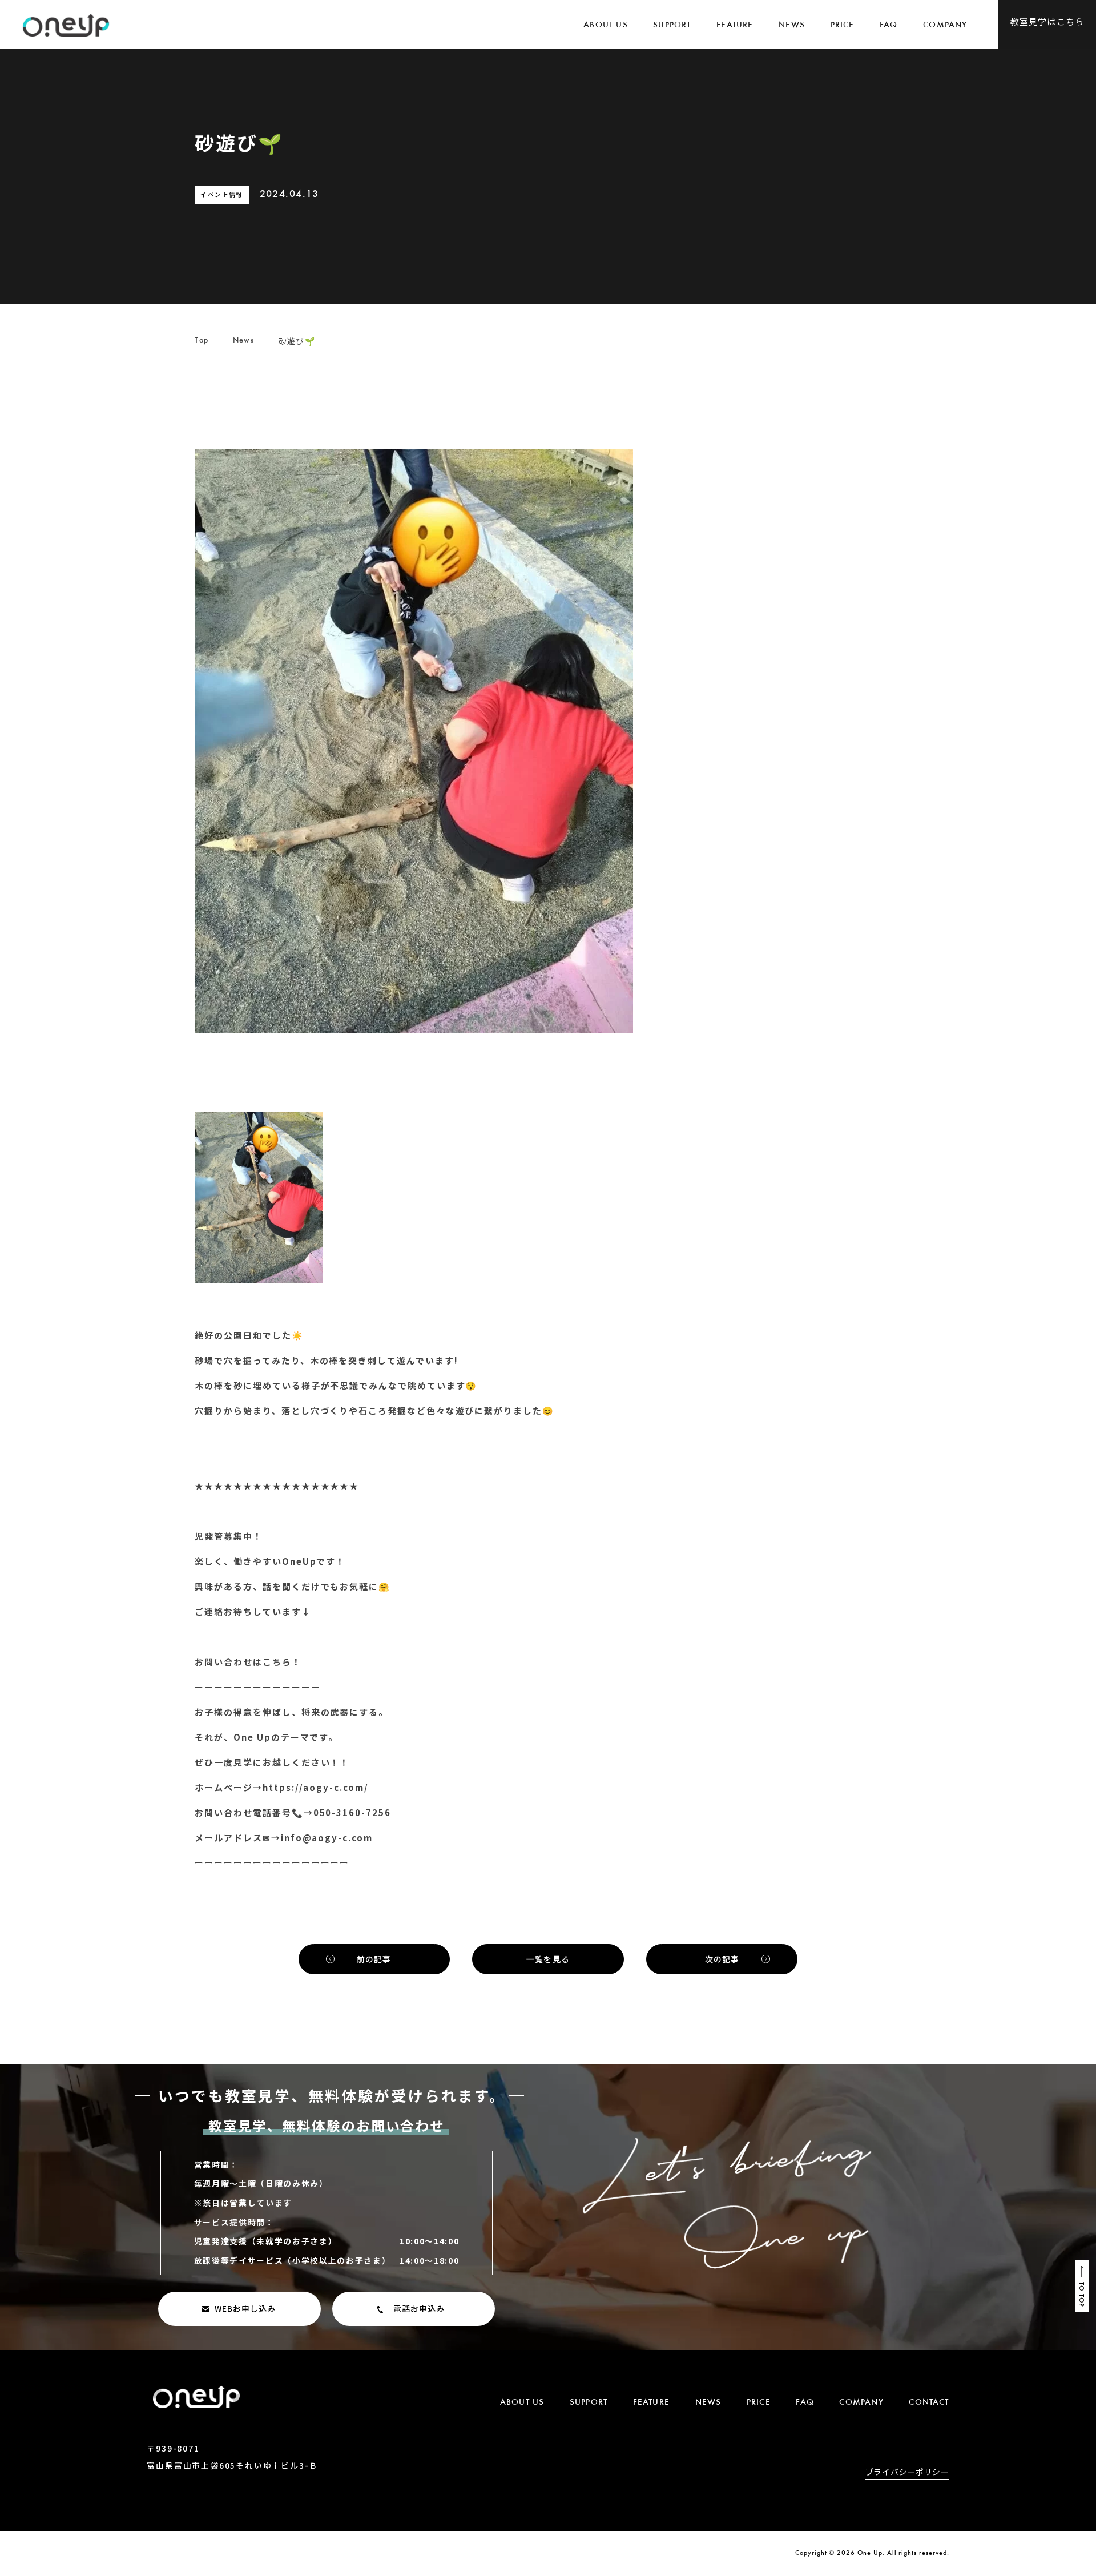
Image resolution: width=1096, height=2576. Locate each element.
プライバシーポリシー (907, 2473)
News (243, 341)
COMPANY (945, 25)
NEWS (792, 25)
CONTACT (929, 2403)
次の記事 (722, 1959)
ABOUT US (606, 25)
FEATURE (735, 25)
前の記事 (374, 1959)
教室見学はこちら (1047, 21)
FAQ (889, 25)
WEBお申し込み (245, 2308)
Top (201, 341)
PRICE (843, 25)
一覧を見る (548, 1959)
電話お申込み (419, 2308)
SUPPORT (672, 25)
